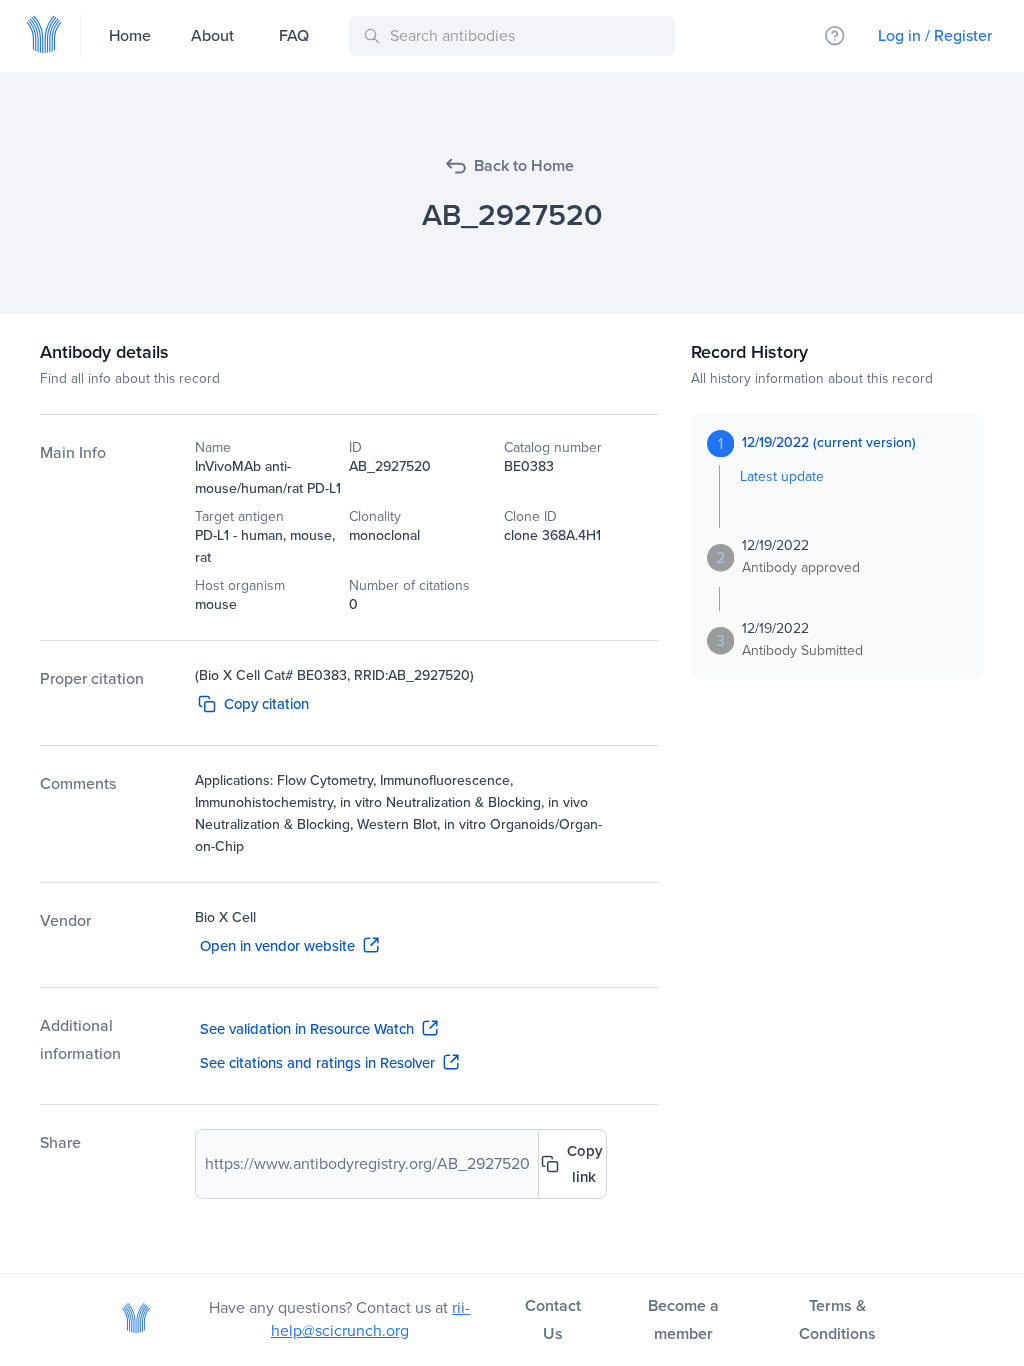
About (212, 35)
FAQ (294, 35)
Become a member (683, 1319)
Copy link (584, 1164)
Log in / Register (935, 35)
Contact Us (553, 1319)
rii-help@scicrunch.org (371, 1319)
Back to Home (524, 165)
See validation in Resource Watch (307, 1029)
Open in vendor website (277, 946)
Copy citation (266, 704)
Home (130, 35)
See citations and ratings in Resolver (317, 1063)
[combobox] (515, 36)
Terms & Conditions (837, 1319)
